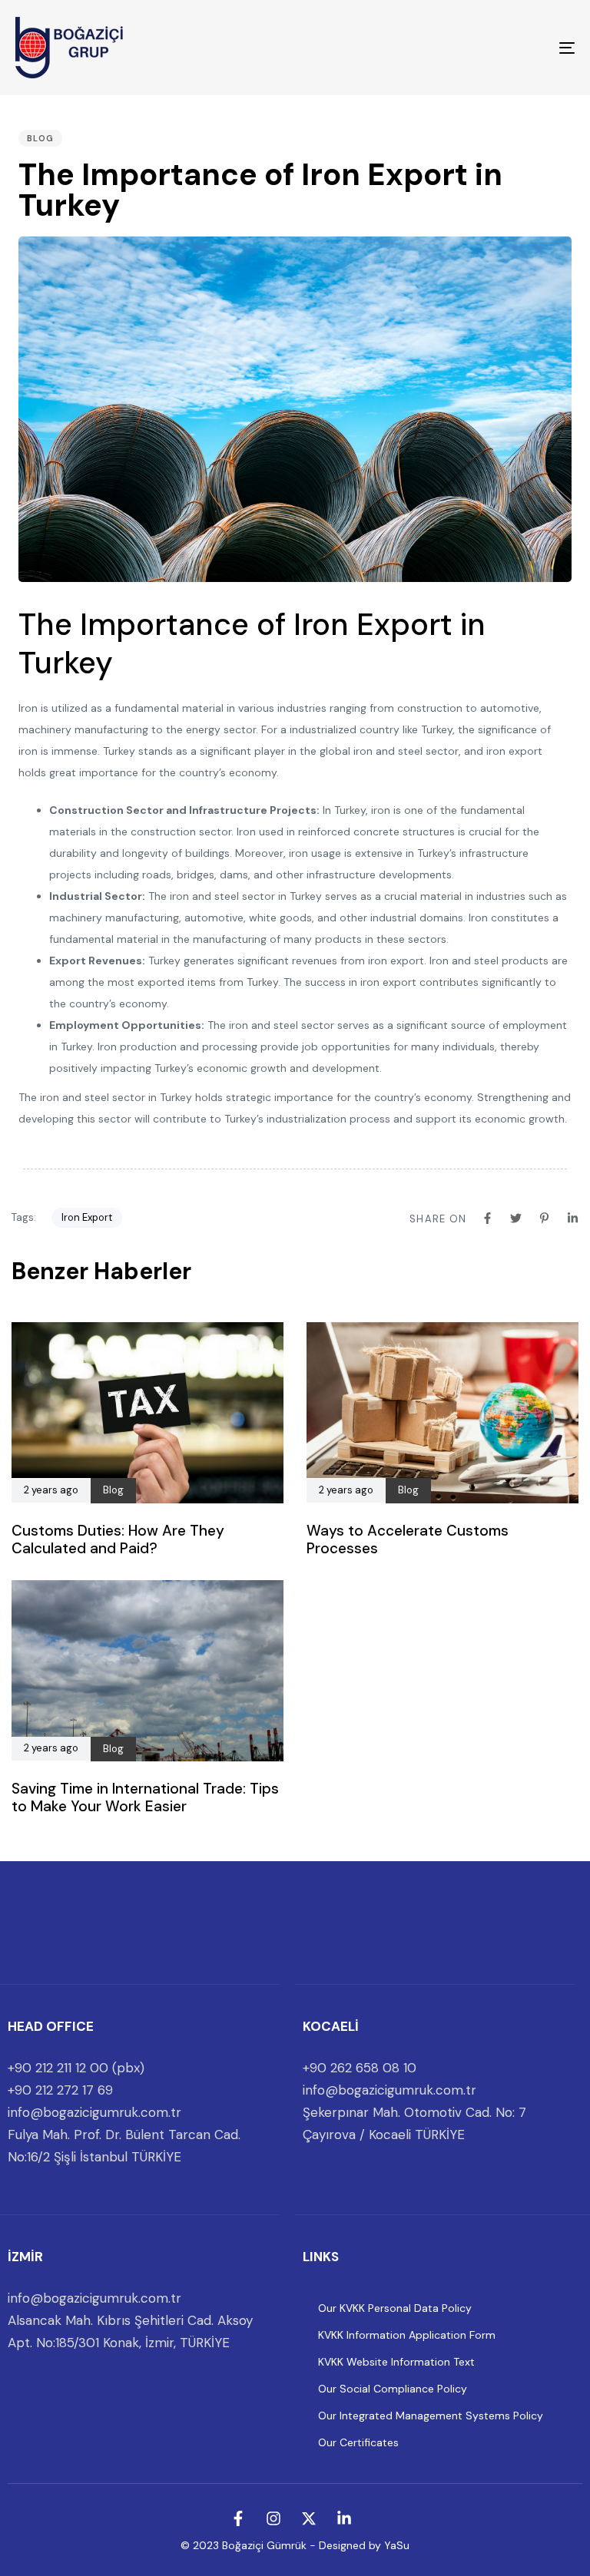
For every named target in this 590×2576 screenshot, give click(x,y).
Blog (40, 138)
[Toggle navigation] (481, 48)
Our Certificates (358, 2442)
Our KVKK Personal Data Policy (395, 2308)
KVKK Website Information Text (396, 2362)
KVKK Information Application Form (407, 2335)
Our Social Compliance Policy (393, 2389)
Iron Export (87, 1217)
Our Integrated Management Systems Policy (431, 2416)
